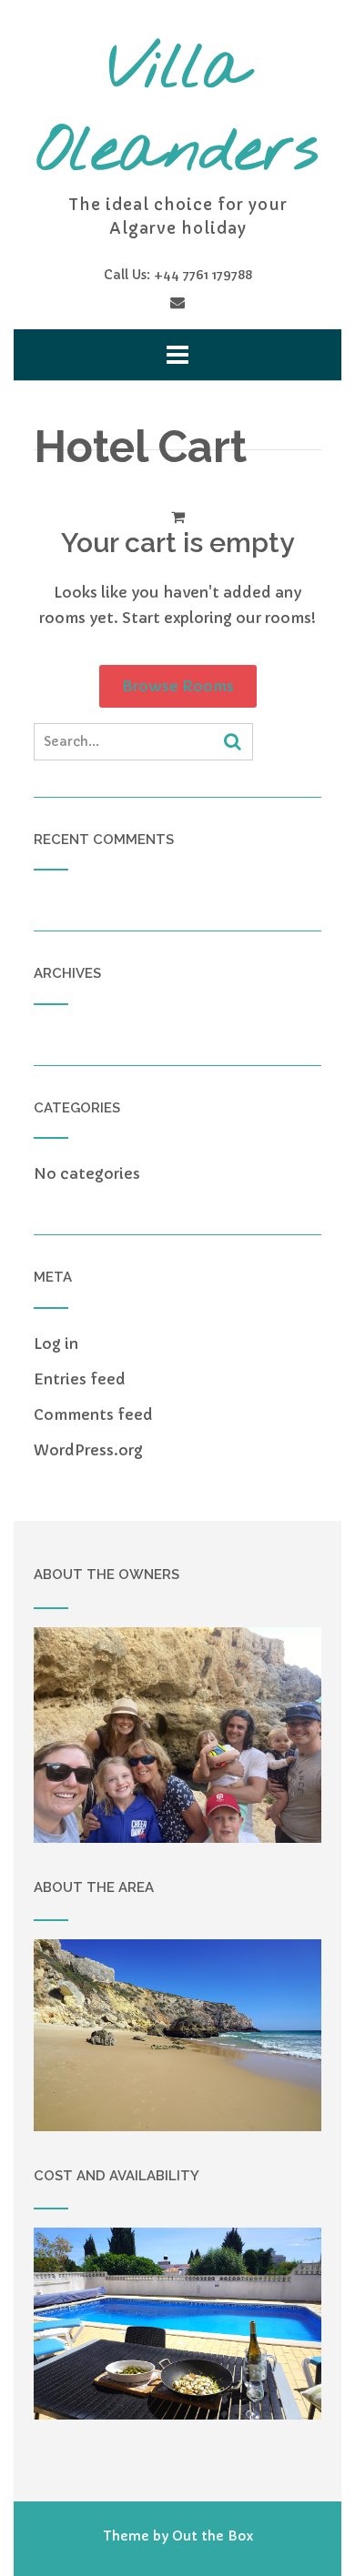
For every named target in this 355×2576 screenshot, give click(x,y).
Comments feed (93, 1414)
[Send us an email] (177, 302)
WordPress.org (88, 1450)
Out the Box (213, 2536)
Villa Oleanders (178, 111)
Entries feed (80, 1379)
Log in (56, 1343)
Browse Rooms (178, 686)
